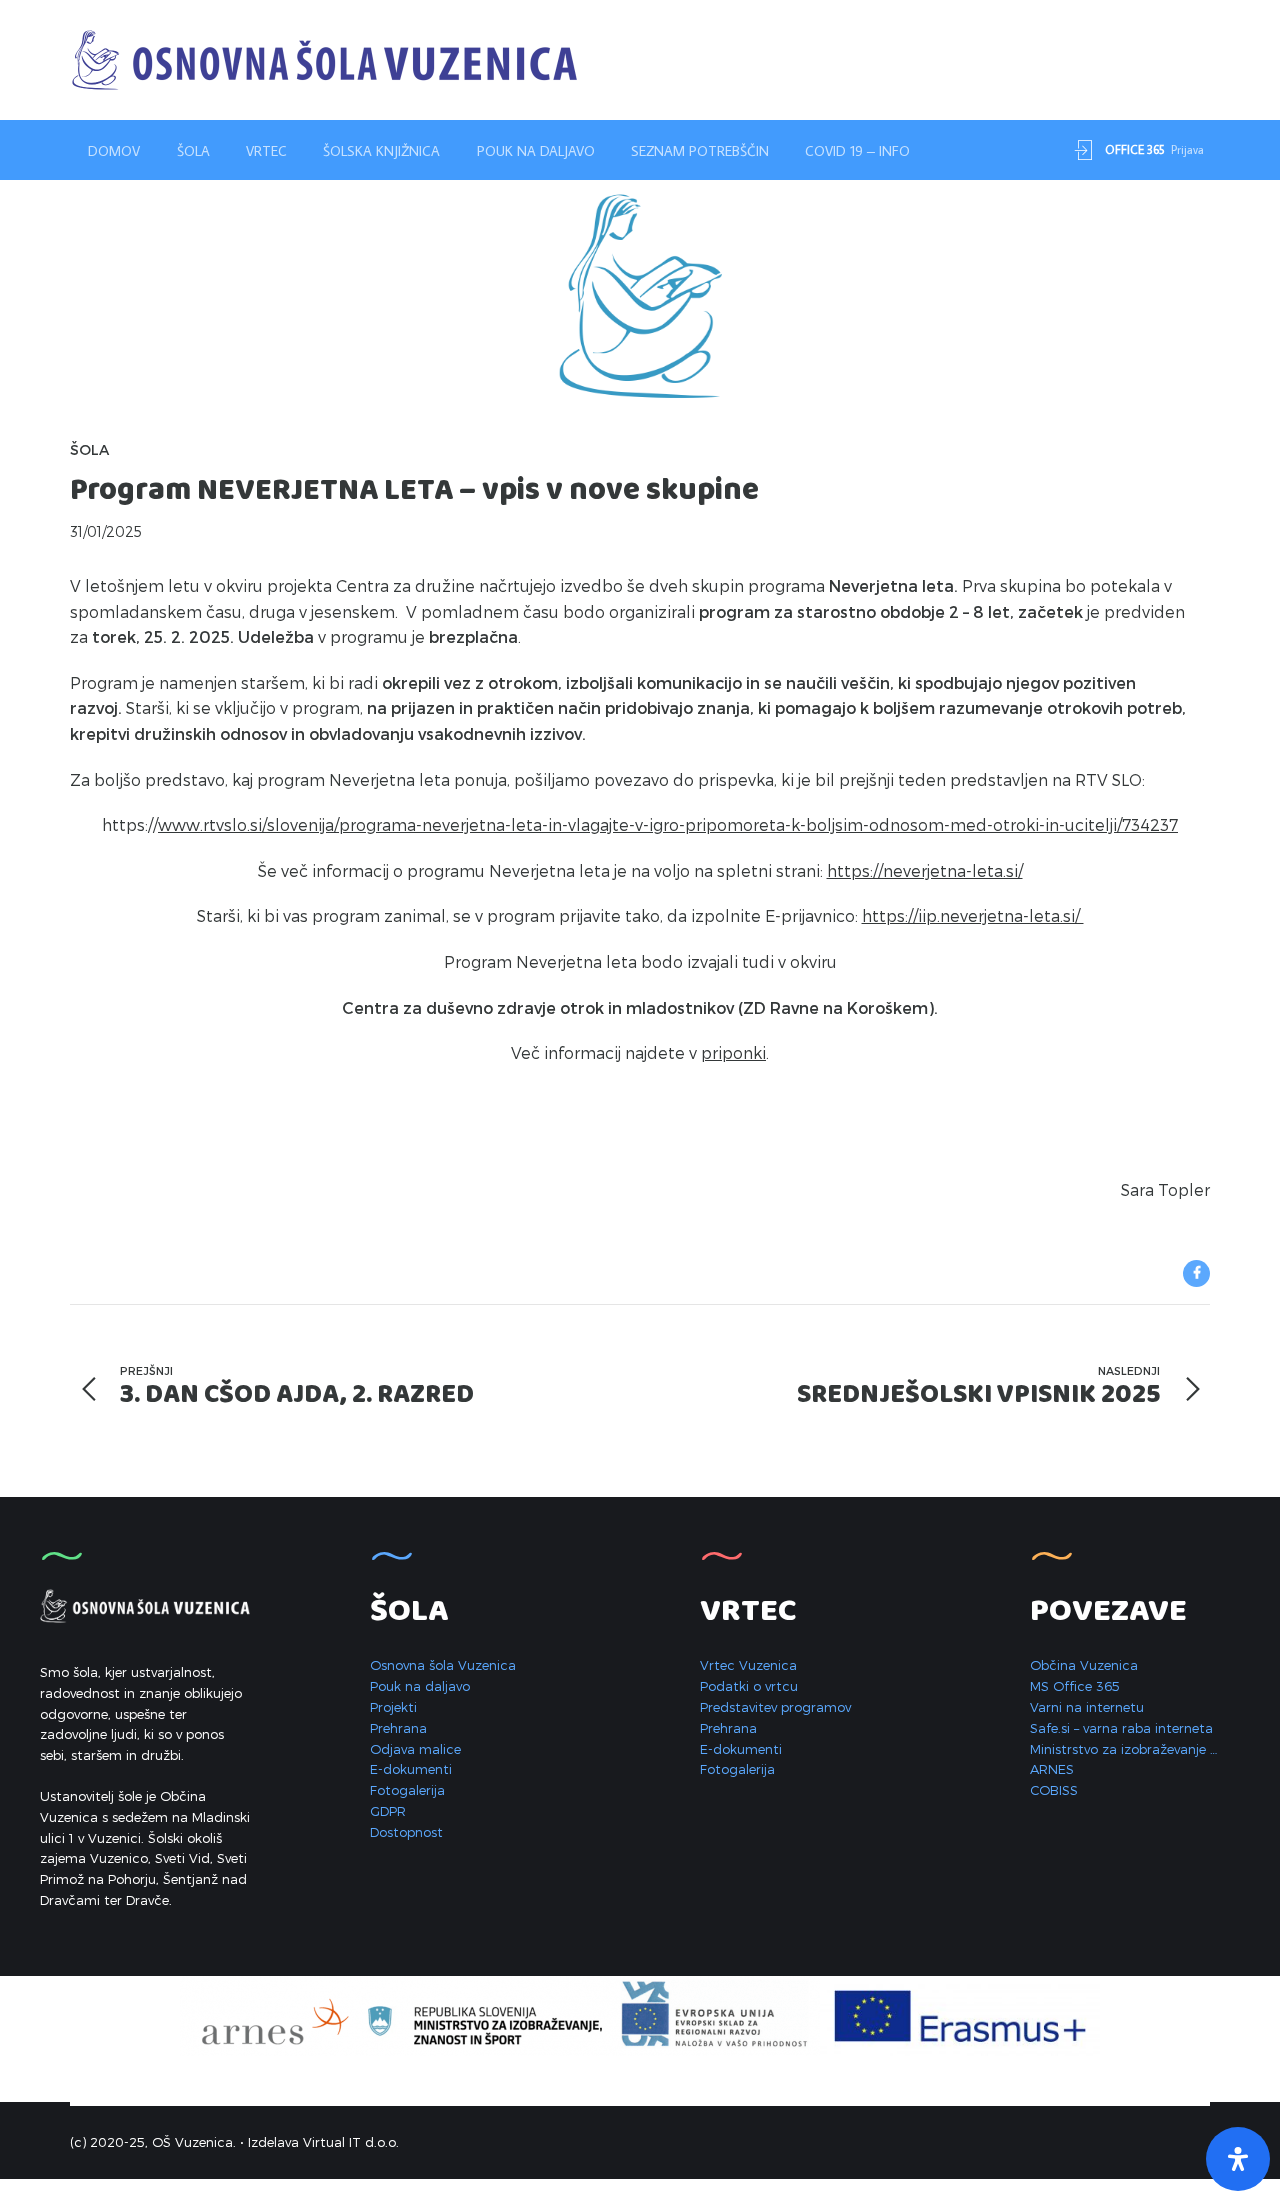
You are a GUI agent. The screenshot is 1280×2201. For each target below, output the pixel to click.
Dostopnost (406, 1832)
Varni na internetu (1087, 1707)
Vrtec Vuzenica (748, 1665)
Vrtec (266, 151)
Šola (193, 151)
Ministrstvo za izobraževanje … (1123, 1749)
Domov (114, 151)
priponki (733, 1052)
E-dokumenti (411, 1769)
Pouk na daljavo (536, 151)
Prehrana (398, 1728)
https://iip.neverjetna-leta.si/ (973, 915)
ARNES (1052, 1769)
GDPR (388, 1811)
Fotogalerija (407, 1790)
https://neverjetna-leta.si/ (925, 870)
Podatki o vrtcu (749, 1686)
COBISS (1054, 1790)
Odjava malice (415, 1749)
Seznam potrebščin (700, 151)
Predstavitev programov (775, 1707)
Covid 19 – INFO (857, 151)
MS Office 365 (1075, 1686)
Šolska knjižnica (381, 151)
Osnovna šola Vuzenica (443, 1665)
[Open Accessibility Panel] (1238, 2159)
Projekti (393, 1707)
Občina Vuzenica (1084, 1665)
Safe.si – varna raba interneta (1121, 1728)
